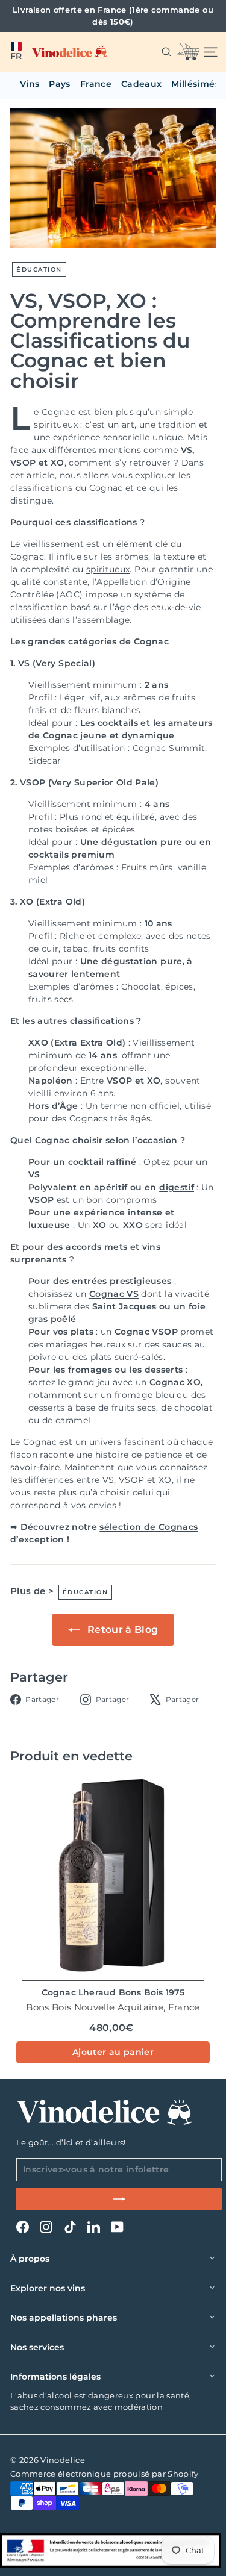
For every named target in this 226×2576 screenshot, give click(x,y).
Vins (30, 84)
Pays (59, 84)
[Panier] (187, 52)
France (96, 84)
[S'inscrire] (119, 2199)
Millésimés (195, 84)
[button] (16, 52)
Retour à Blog (122, 1629)
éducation (39, 270)
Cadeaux (141, 84)
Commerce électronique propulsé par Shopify (105, 2474)
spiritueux (108, 569)
